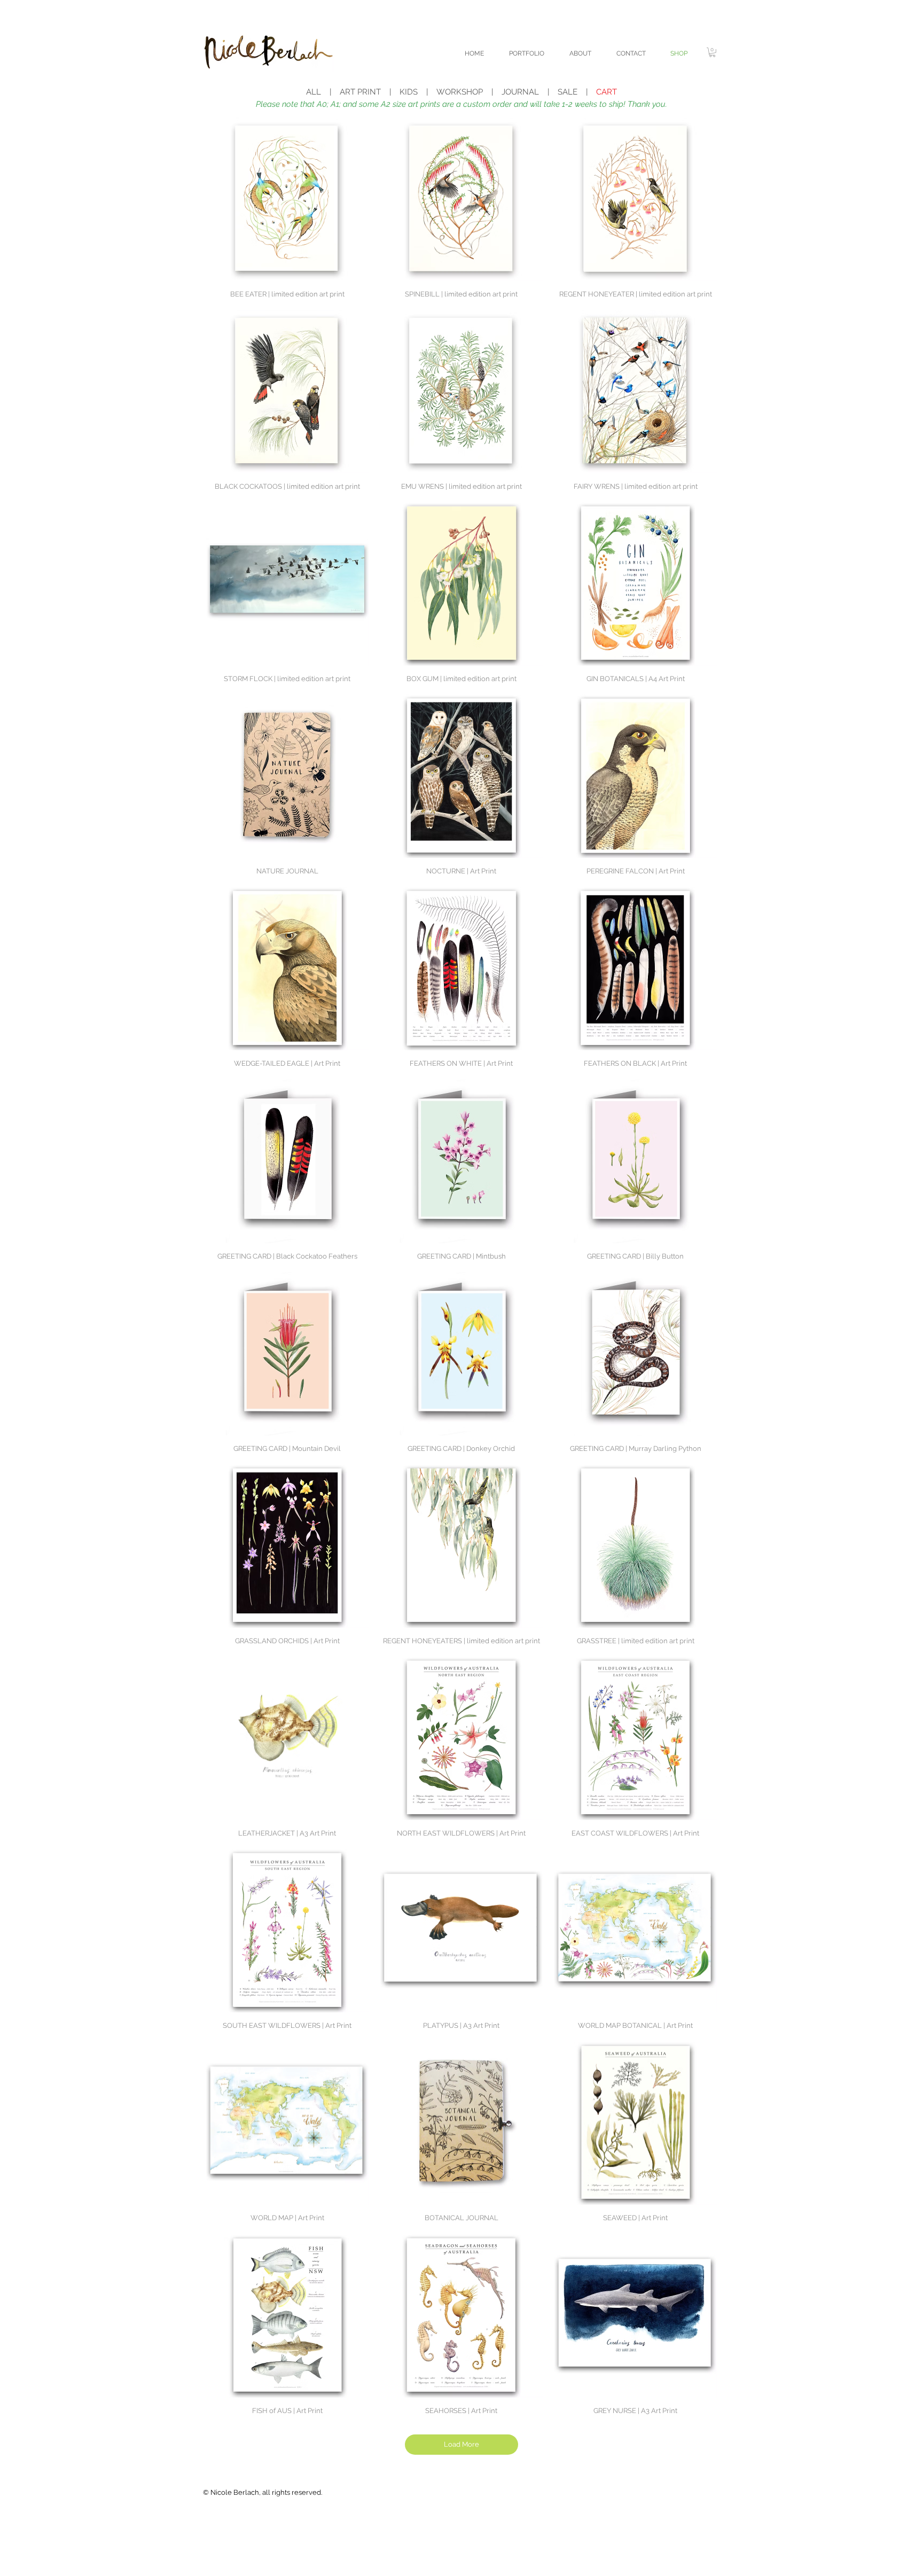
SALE (568, 92)
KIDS (409, 92)
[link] (712, 52)
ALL (314, 92)
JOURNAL (520, 92)
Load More (461, 2444)
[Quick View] (287, 199)
